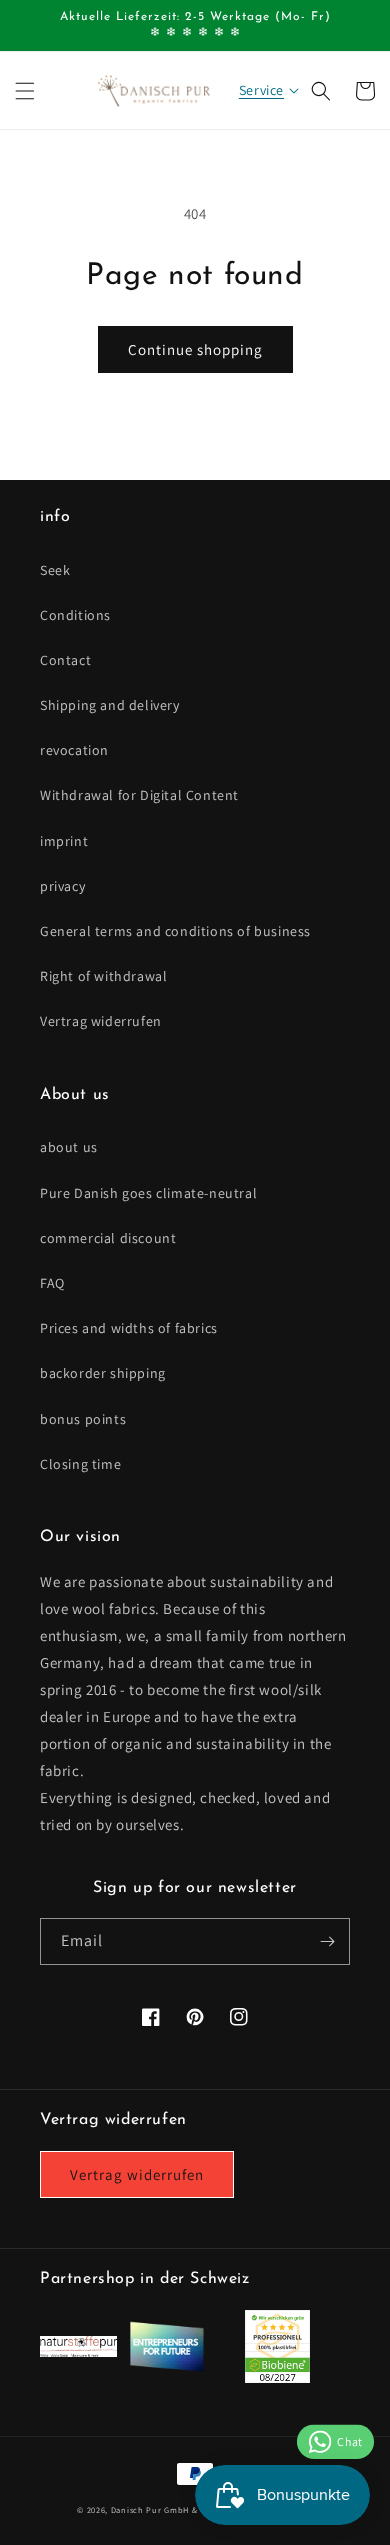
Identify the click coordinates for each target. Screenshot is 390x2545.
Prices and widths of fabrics (129, 1328)
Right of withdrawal (103, 976)
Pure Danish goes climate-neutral (148, 1193)
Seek (55, 570)
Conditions (75, 615)
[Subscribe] (327, 1941)
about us (69, 1147)
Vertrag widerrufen (101, 1021)
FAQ (52, 1283)
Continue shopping (195, 349)
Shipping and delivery (110, 705)
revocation (74, 750)
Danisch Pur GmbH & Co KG (168, 2509)
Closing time (80, 1464)
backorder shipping (103, 1373)
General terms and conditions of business (175, 931)
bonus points (83, 1419)
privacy (62, 886)
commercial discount (108, 1238)
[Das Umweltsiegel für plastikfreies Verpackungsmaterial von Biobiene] (277, 2377)
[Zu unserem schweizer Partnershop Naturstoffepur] (78, 2351)
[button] (25, 91)
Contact (65, 660)
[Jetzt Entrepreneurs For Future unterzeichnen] (166, 2367)
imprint (64, 841)
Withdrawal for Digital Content (139, 795)
